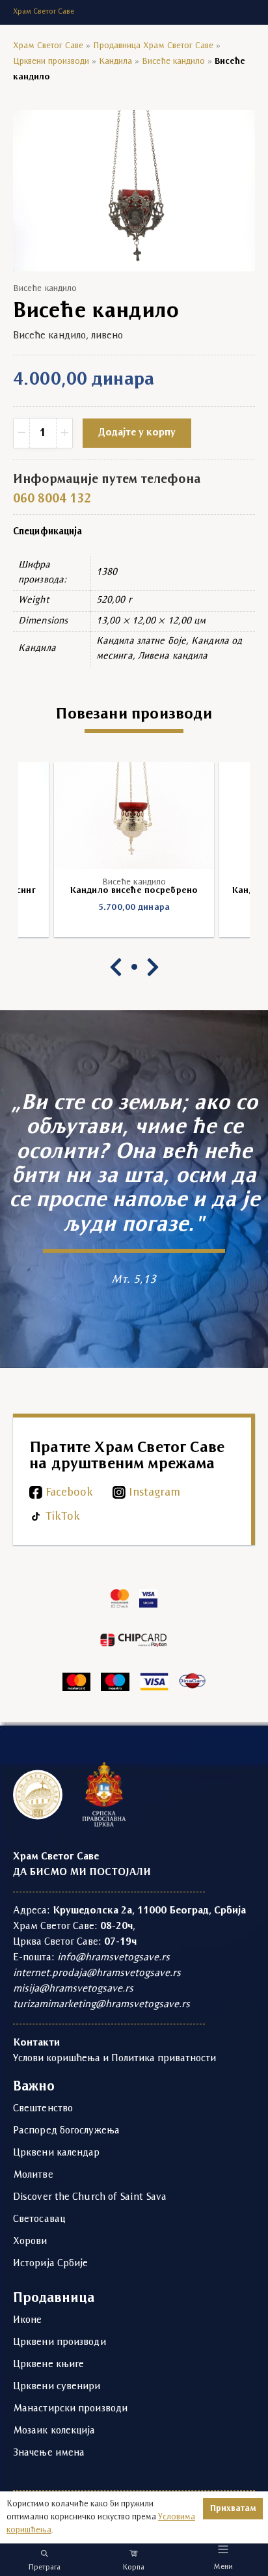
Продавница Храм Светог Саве (153, 46)
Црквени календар (57, 2153)
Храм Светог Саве (48, 46)
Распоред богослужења (66, 2131)
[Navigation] (223, 2549)
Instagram (154, 1493)
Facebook (69, 1493)
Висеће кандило (173, 62)
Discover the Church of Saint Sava (90, 2197)
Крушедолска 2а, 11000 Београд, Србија (149, 1911)
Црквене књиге (48, 2364)
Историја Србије (51, 2264)
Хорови (30, 2241)
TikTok (63, 1517)
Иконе (28, 2320)
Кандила (115, 62)
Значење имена (49, 2453)
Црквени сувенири (57, 2387)
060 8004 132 (52, 499)
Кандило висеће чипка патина (134, 891)
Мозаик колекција (54, 2431)
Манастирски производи (70, 2409)
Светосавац (39, 2219)
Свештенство (43, 2109)
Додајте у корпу (137, 433)
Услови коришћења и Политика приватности (114, 2059)
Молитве (33, 2175)
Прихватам (233, 2509)
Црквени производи (51, 62)
